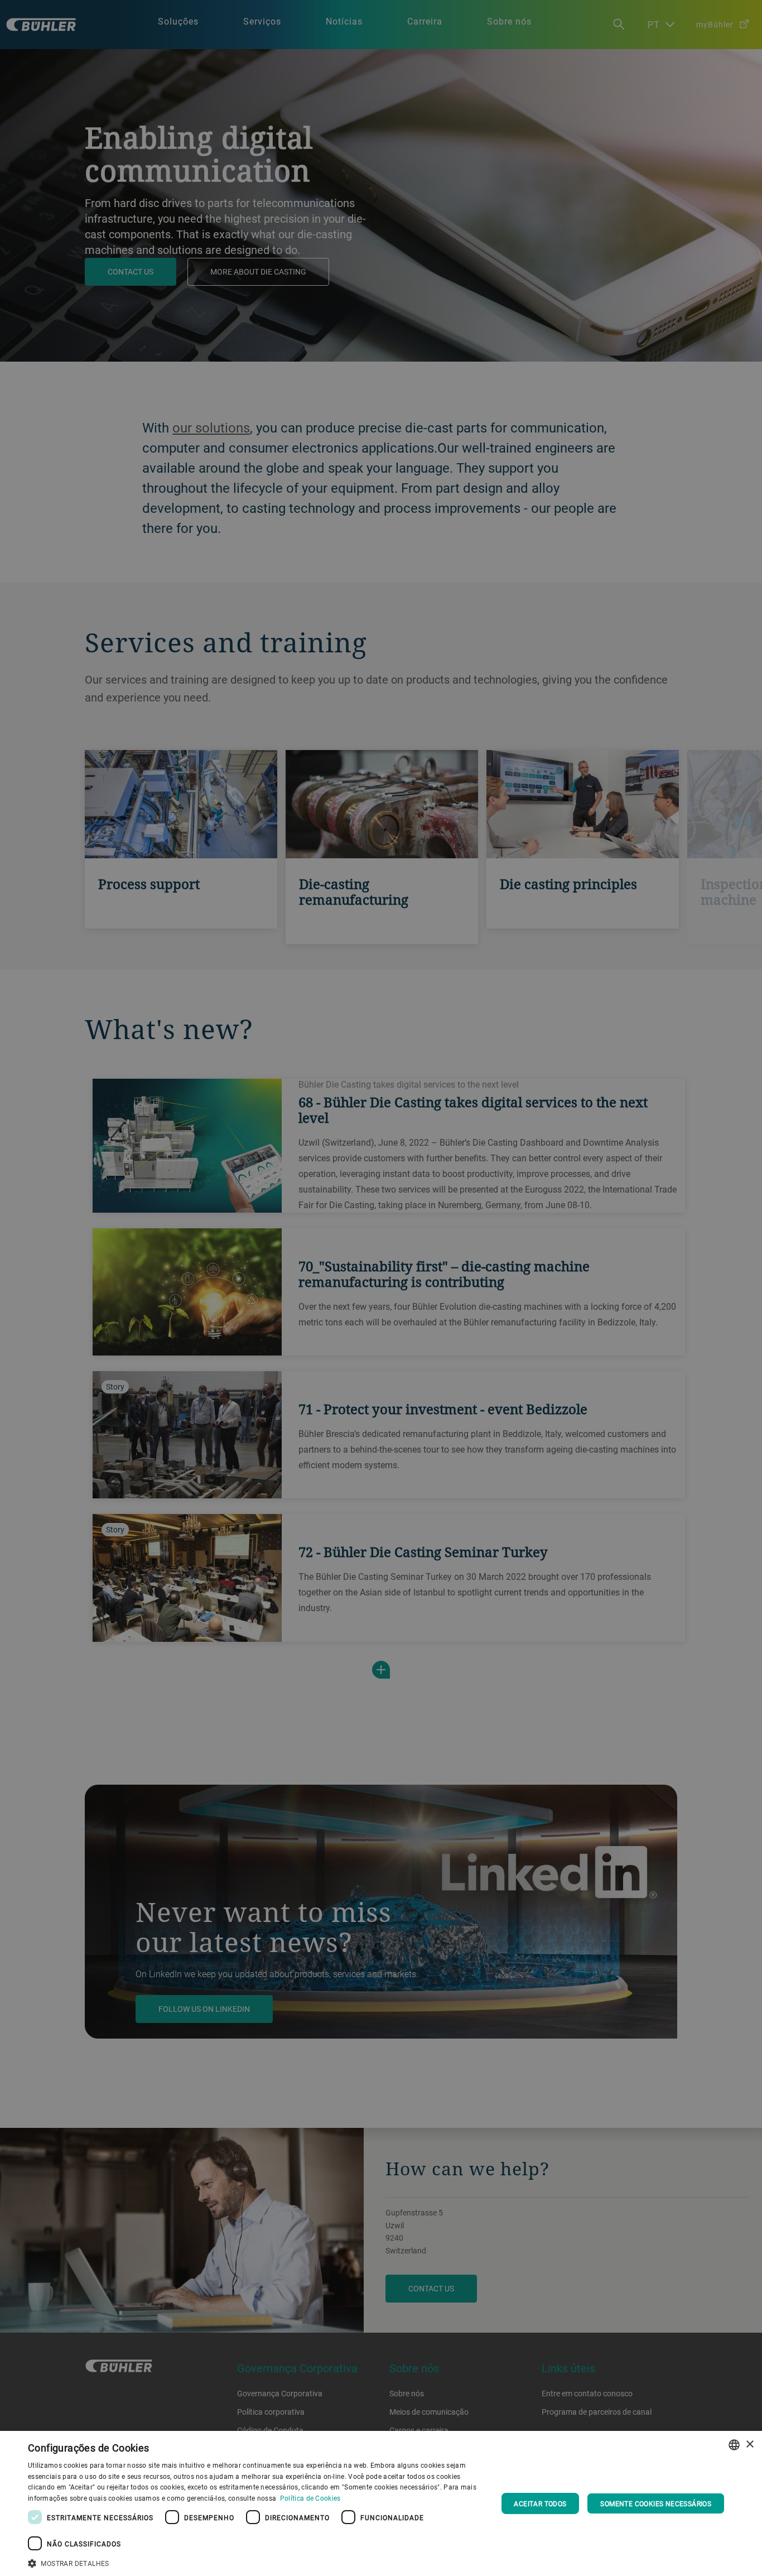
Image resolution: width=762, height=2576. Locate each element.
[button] (255, 2562)
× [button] (749, 2445)
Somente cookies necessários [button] (656, 2503)
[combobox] (734, 2445)
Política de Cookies (310, 2498)
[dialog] (381, 2503)
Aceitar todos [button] (540, 2503)
